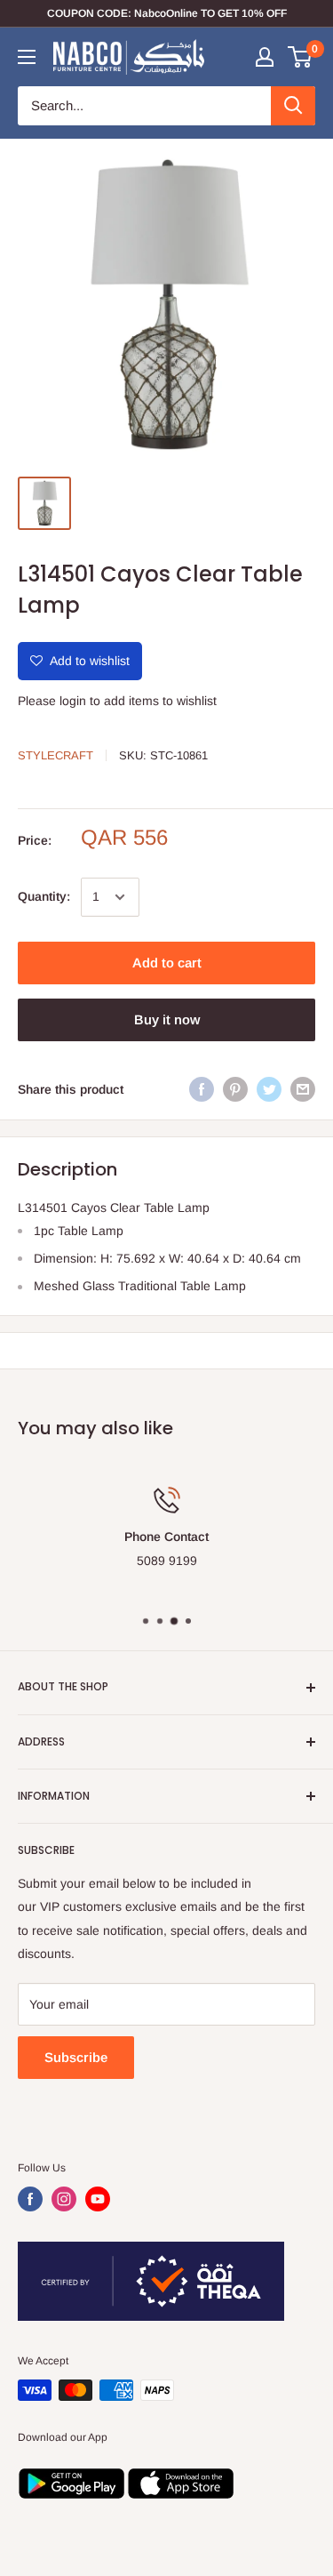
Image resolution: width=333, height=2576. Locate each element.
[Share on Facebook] (202, 1089)
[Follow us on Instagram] (64, 2199)
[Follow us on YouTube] (98, 2199)
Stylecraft (55, 755)
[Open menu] (27, 57)
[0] (301, 57)
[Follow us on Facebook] (30, 2199)
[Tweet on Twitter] (269, 1089)
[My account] (265, 57)
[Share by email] (303, 1089)
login (73, 701)
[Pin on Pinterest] (235, 1089)
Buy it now (167, 1019)
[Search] (293, 106)
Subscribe (76, 2057)
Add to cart (167, 963)
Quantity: (44, 896)
